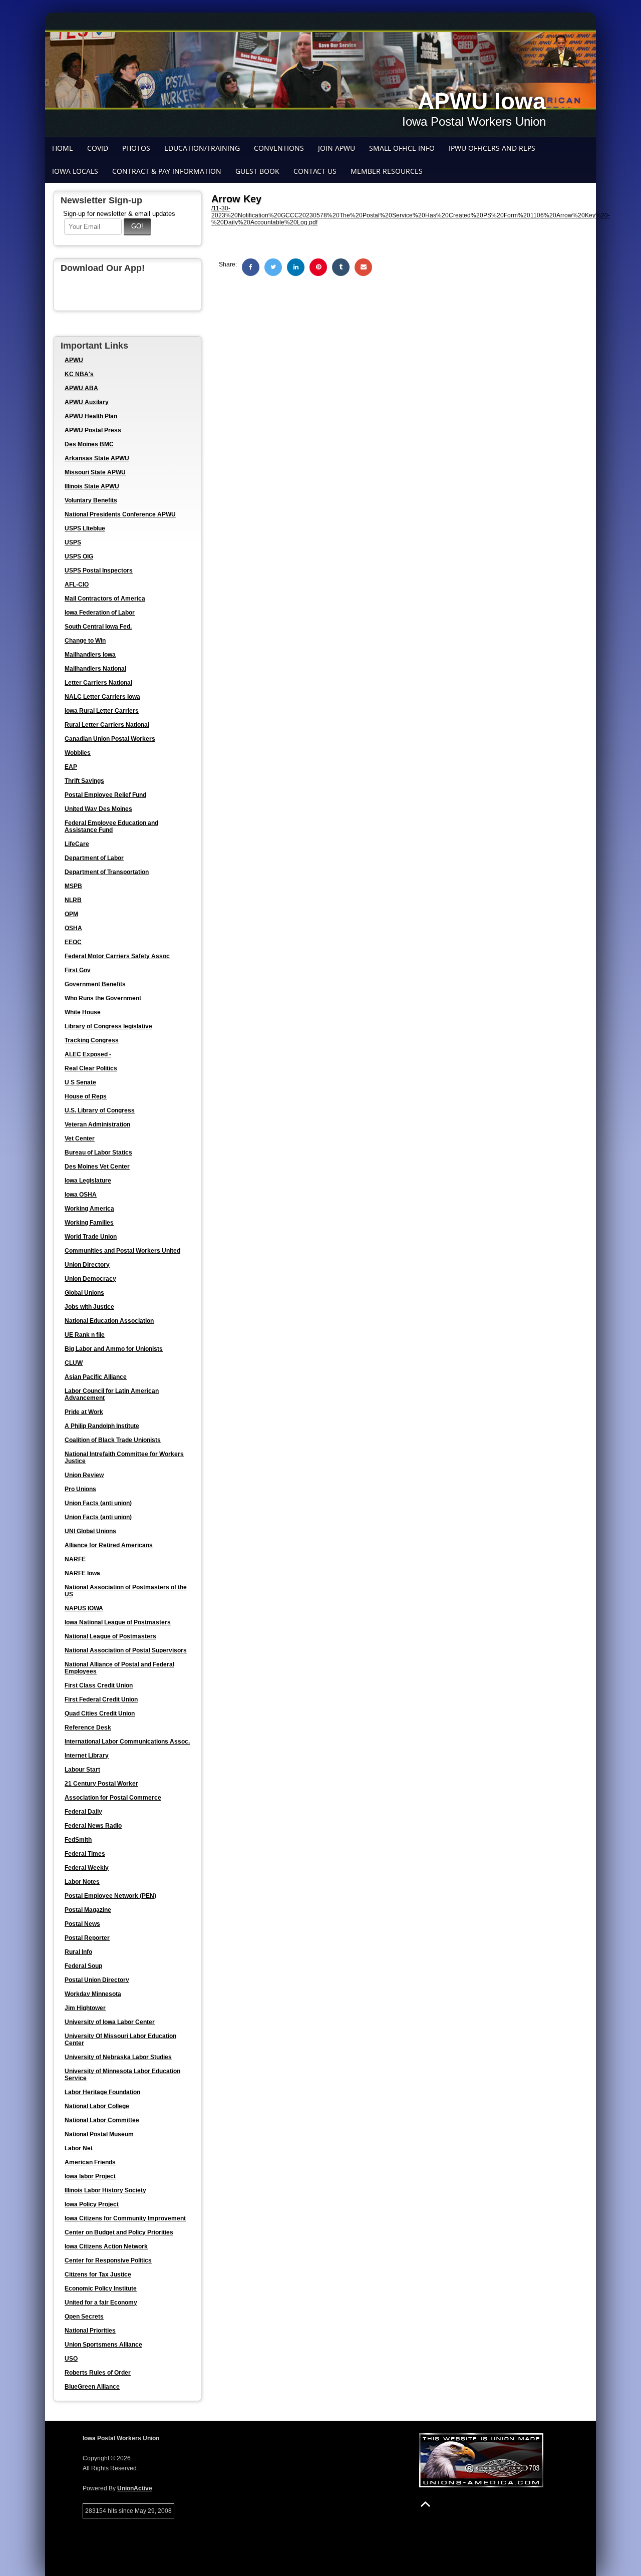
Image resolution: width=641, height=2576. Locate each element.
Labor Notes (82, 1882)
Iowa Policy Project (92, 2204)
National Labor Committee (102, 2120)
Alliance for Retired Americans (109, 1545)
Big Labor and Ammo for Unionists (114, 1349)
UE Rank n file (85, 1335)
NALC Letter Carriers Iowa (102, 697)
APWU (74, 360)
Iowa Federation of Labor (100, 613)
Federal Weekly (87, 1868)
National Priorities (90, 2331)
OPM (71, 914)
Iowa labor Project (90, 2176)
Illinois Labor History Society (105, 2190)
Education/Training (202, 148)
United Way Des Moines (98, 809)
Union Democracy (90, 1279)
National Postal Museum (99, 2134)
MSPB (73, 886)
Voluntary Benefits (91, 500)
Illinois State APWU (92, 486)
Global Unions (84, 1293)
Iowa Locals (75, 171)
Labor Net (79, 2148)
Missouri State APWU (95, 472)
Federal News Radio (93, 1826)
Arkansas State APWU (97, 458)
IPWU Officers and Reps (492, 148)
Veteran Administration (97, 1124)
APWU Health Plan (91, 416)
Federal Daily (83, 1812)
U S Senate (80, 1082)
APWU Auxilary (87, 402)
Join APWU (337, 148)
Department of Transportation (107, 872)
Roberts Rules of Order (98, 2373)
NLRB (73, 900)
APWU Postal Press (93, 430)
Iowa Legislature (88, 1181)
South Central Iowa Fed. (98, 627)
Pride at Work (84, 1412)
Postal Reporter (87, 1938)
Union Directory (87, 1265)
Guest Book (257, 171)
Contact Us (315, 171)
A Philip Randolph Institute (102, 1426)
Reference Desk (88, 1728)
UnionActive (135, 2488)
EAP (71, 767)
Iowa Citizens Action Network (106, 2246)
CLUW (74, 1363)
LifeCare (77, 844)
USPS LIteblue (85, 528)
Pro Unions (80, 1489)
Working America (89, 1209)
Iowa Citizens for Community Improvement (125, 2218)
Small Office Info (402, 148)
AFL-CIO (77, 585)
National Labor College (97, 2106)
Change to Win (85, 641)
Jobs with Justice (89, 1307)
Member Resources (387, 171)
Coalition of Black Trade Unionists (113, 1440)
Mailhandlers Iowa (90, 655)
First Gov (78, 970)
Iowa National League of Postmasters (118, 1622)
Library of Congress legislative (108, 1026)
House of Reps (86, 1096)
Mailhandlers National (95, 669)
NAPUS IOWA (84, 1608)
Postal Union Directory (97, 1980)
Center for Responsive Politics (108, 2260)
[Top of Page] (425, 2504)
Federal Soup (83, 1966)
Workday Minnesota (93, 1994)
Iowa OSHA (81, 1195)
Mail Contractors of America (105, 599)
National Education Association (109, 1321)
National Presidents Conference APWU (120, 514)
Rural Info (78, 1952)
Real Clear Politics (91, 1068)
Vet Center (80, 1138)
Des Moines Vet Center (97, 1167)
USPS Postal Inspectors (99, 570)
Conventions (279, 148)
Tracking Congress (92, 1040)
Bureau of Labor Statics (98, 1153)
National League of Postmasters (110, 1636)
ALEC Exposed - (88, 1054)
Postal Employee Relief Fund (105, 795)
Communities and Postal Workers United (122, 1251)
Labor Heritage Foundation (102, 2092)
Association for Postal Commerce (113, 1798)
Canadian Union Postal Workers (110, 739)
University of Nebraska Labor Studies (118, 2057)
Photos (136, 148)
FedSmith (78, 1840)
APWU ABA (81, 388)
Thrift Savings (84, 781)
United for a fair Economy (101, 2303)
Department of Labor (94, 858)
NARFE (75, 1559)
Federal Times (85, 1854)
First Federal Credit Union (101, 1699)
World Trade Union (91, 1237)
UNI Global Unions (90, 1531)
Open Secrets (84, 2317)
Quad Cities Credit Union (100, 1713)
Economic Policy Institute (101, 2288)
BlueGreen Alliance (92, 2387)
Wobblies (78, 753)
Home (63, 148)
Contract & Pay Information (167, 171)
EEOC (73, 942)
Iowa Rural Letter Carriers (102, 711)
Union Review (84, 1475)
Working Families (89, 1223)
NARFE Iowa (82, 1573)
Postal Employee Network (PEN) (110, 1896)
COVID (98, 148)
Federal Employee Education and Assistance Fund (111, 826)
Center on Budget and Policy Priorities (119, 2232)
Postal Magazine (88, 1910)
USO (71, 2359)
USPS (73, 542)
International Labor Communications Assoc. (127, 1742)
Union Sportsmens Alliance (103, 2345)
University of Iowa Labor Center (110, 2022)
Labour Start (82, 1770)
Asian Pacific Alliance (96, 1377)
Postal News (82, 1924)
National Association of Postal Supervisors (126, 1650)
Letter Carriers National (98, 683)
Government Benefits (95, 984)
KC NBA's (79, 374)
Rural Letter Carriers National (107, 725)
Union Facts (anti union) (98, 1503)
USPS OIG (79, 556)
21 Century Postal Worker (101, 1784)
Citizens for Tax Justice (98, 2274)
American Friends (90, 2162)
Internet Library (87, 1756)
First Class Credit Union (99, 1685)
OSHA (73, 928)
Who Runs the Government (103, 998)
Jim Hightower (85, 2008)
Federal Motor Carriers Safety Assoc (117, 956)
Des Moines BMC (89, 444)
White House (83, 1012)
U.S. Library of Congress (100, 1110)
